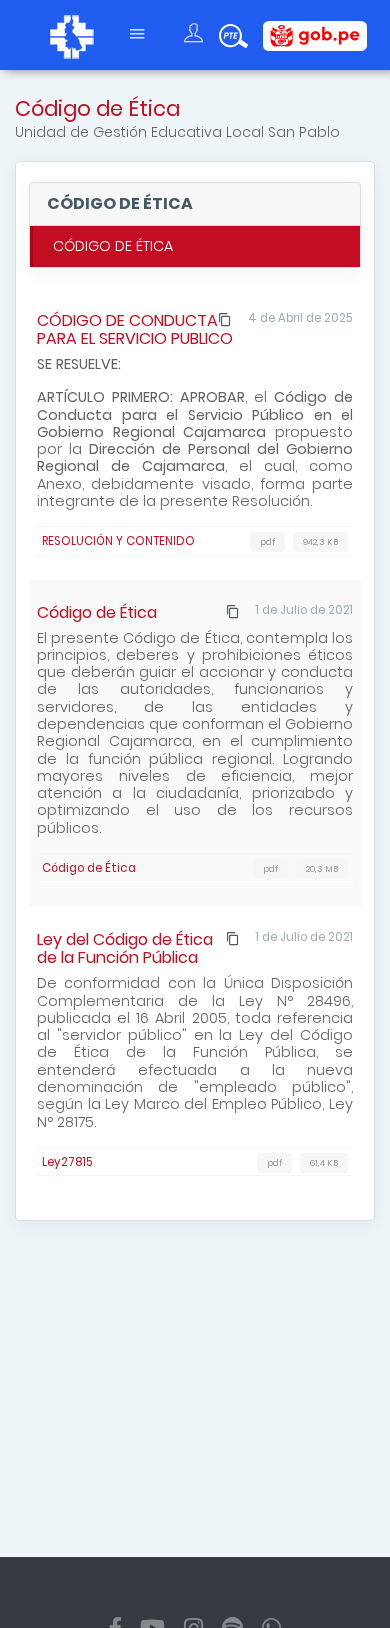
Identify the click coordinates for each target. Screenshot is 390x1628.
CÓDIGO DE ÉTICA (113, 246)
